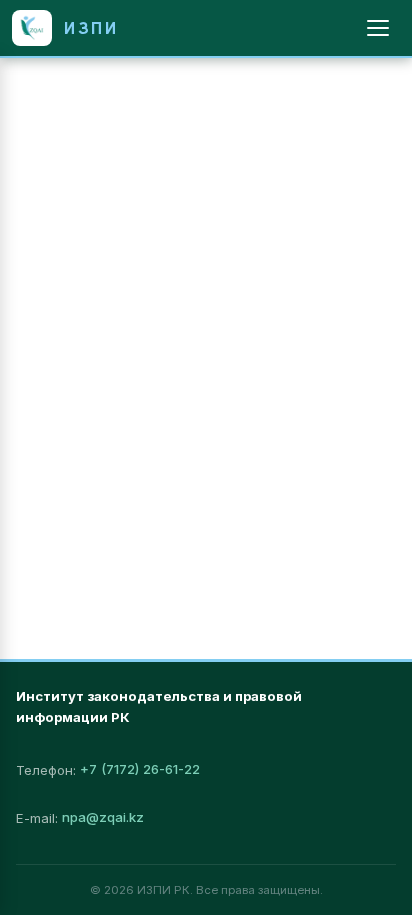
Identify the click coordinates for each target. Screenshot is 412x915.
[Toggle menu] (378, 28)
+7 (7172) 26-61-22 (140, 769)
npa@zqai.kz (103, 817)
